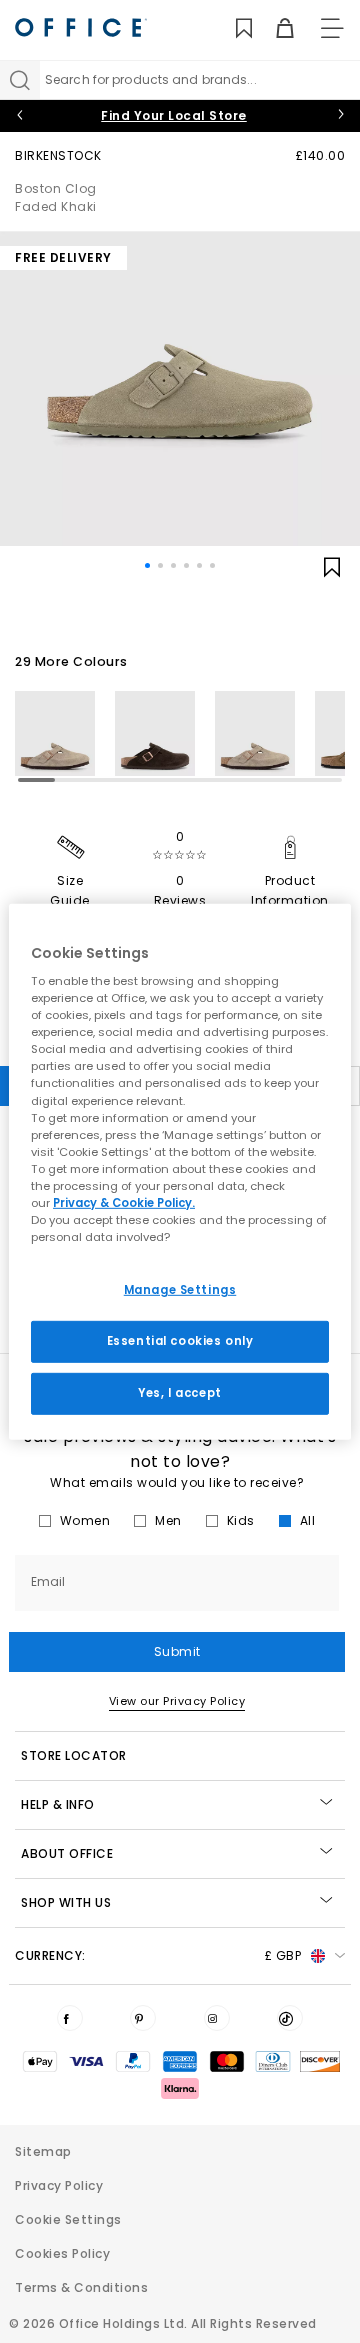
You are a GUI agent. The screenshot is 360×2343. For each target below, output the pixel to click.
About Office (67, 1853)
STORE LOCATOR (74, 1755)
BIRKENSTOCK (58, 155)
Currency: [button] (158, 1955)
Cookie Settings (68, 2219)
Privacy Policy (59, 2185)
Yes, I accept (179, 1393)
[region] (180, 1171)
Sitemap (43, 2151)
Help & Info (58, 1804)
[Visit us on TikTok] (290, 2018)
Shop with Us (66, 1902)
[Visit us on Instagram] (217, 2018)
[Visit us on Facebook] (70, 2018)
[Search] (20, 80)
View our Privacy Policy (177, 1701)
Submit (177, 1651)
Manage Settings (180, 1290)
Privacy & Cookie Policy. (124, 1203)
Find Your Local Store (174, 115)
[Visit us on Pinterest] (143, 2018)
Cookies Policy (62, 2253)
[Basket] (273, 28)
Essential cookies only (180, 1341)
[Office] (81, 27)
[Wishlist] (232, 28)
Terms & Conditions (81, 2287)
